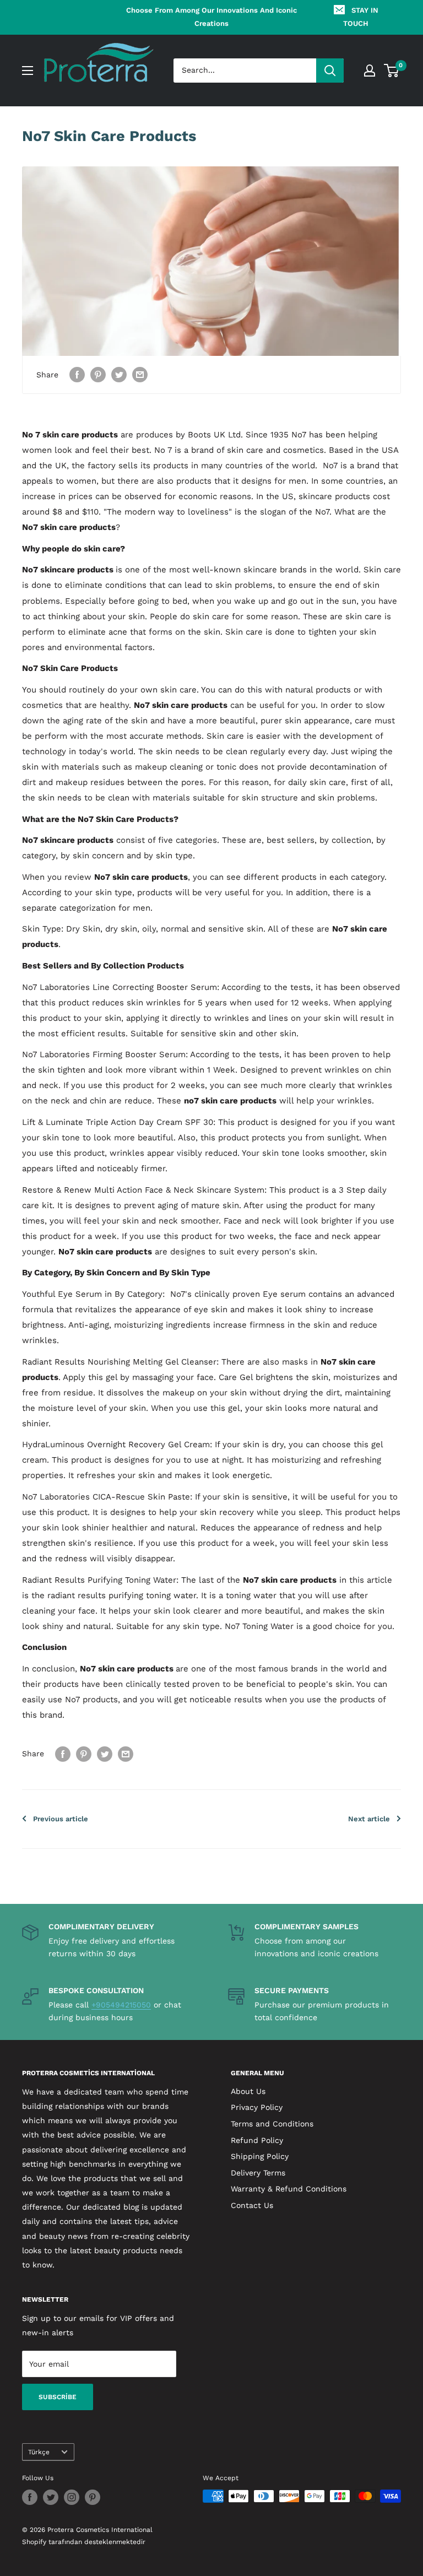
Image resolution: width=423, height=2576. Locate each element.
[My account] (370, 71)
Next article (369, 1819)
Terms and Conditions (272, 2124)
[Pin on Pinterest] (98, 375)
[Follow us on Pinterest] (93, 2497)
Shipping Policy (260, 2156)
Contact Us (252, 2205)
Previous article (61, 1819)
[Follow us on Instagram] (72, 2497)
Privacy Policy (257, 2107)
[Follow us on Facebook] (30, 2497)
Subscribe (58, 2397)
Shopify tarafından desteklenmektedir (84, 2542)
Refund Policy (257, 2140)
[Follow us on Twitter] (51, 2497)
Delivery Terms (258, 2173)
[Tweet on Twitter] (119, 375)
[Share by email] (140, 375)
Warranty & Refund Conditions (289, 2189)
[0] (392, 71)
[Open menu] (28, 71)
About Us (248, 2091)
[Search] (330, 71)
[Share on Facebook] (77, 375)
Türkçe (39, 2452)
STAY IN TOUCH (361, 17)
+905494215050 (121, 2005)
